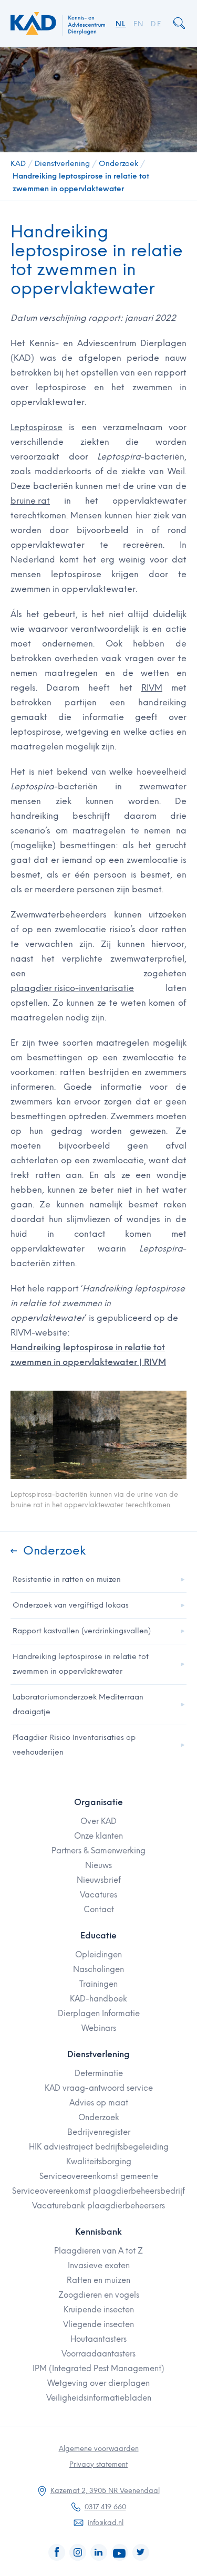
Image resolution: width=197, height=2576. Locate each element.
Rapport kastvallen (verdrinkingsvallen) (82, 1631)
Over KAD (98, 1821)
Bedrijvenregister (99, 2132)
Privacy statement (98, 2464)
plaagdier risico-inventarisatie (72, 988)
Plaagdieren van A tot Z (98, 2251)
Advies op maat (99, 2103)
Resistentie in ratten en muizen (67, 1579)
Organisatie (98, 1802)
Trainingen (98, 1984)
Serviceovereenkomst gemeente (99, 2176)
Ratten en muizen (98, 2280)
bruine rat (30, 501)
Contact (99, 1910)
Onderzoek (118, 164)
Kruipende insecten (99, 2310)
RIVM (152, 688)
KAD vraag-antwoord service (99, 2088)
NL (121, 24)
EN (139, 24)
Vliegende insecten (98, 2324)
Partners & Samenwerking (98, 1851)
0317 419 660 (105, 2507)
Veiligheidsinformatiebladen (99, 2398)
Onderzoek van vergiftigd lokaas (71, 1605)
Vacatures (98, 1895)
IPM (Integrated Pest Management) (98, 2369)
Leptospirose (37, 427)
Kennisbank (98, 2232)
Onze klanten (98, 1836)
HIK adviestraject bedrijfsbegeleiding (99, 2147)
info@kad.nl (106, 2523)
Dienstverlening (62, 164)
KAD (18, 164)
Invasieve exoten (99, 2266)
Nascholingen (98, 1969)
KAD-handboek (98, 1999)
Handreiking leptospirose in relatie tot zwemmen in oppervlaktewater (81, 182)
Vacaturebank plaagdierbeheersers (98, 2206)
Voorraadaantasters (98, 2354)
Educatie (98, 1936)
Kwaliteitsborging (99, 2162)
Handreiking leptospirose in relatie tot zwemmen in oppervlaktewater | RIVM (88, 1355)
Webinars (99, 2028)
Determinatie (99, 2073)
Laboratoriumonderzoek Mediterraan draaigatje (78, 1704)
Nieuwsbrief (99, 1880)
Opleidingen (98, 1955)
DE (156, 24)
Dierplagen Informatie (99, 2014)
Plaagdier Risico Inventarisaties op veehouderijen (74, 1745)
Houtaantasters (98, 2339)
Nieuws (98, 1865)
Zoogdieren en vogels (99, 2295)
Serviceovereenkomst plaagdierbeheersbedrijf (98, 2191)
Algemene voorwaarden (99, 2449)
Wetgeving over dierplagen (98, 2383)
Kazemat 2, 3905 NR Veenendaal (105, 2491)
